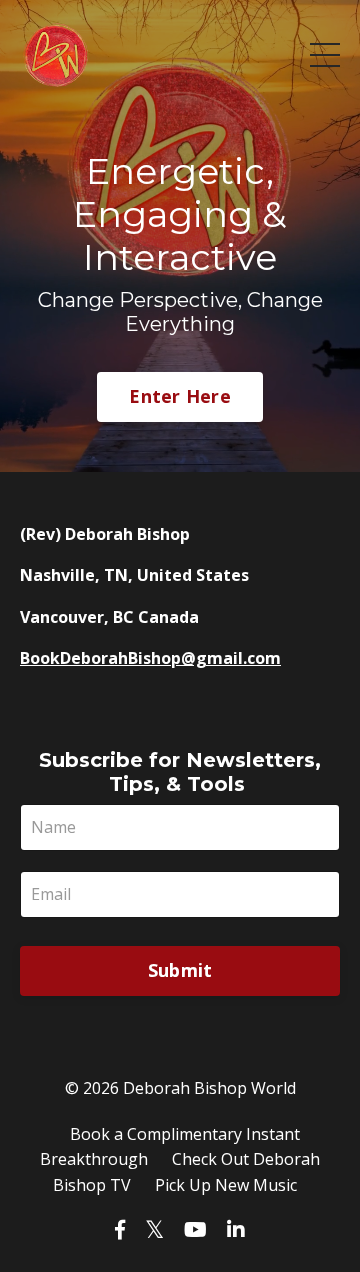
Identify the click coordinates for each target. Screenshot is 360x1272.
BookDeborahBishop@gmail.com (150, 658)
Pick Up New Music (226, 1185)
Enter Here (180, 396)
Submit (180, 970)
